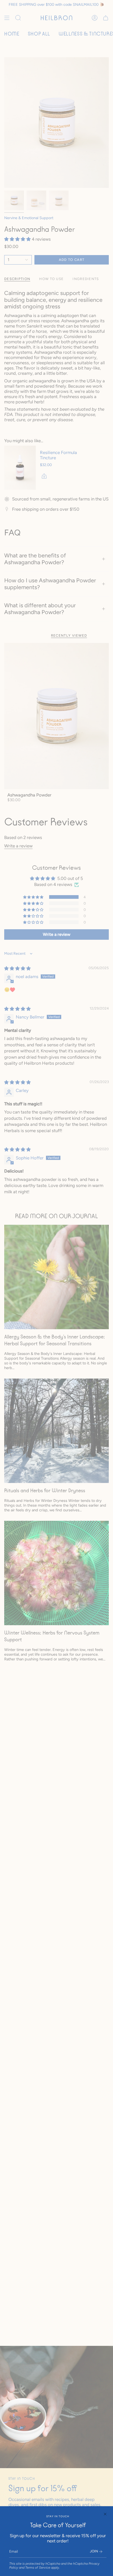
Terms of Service (38, 2567)
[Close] (105, 2514)
